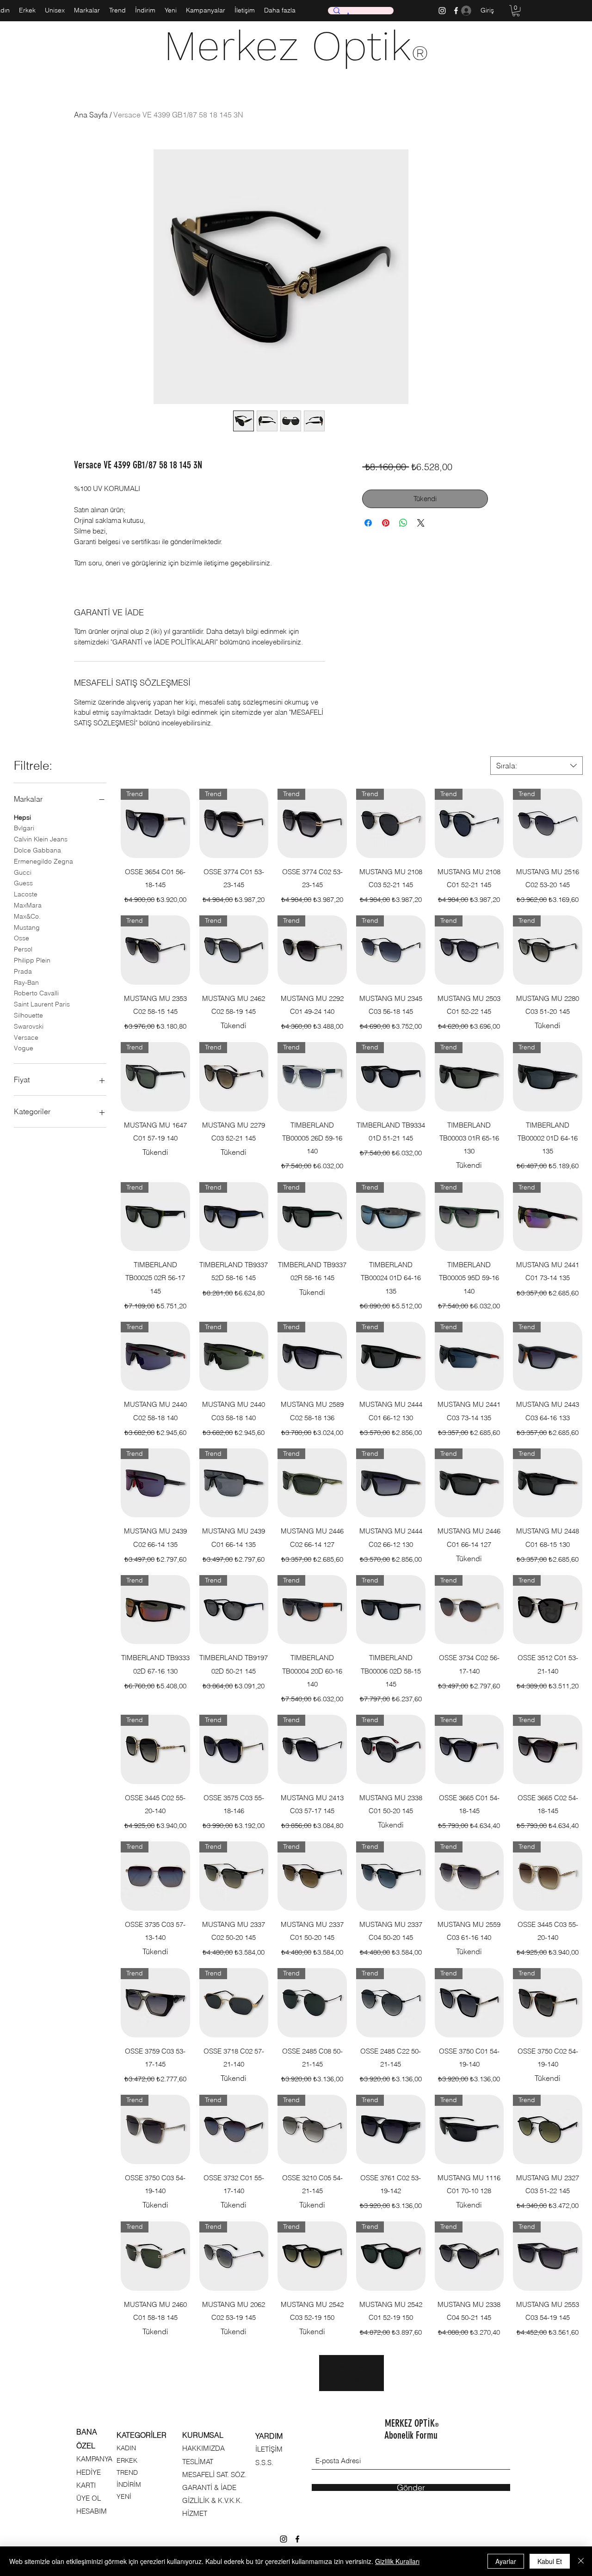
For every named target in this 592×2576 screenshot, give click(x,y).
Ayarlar (506, 2561)
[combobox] (536, 766)
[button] (516, 11)
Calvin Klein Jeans (41, 839)
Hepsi (22, 817)
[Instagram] (442, 11)
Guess (23, 883)
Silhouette (28, 1015)
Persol (23, 949)
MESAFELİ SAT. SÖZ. (214, 2475)
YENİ (124, 2496)
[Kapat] (581, 2561)
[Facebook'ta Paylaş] (368, 523)
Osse (22, 938)
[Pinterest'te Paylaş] (386, 523)
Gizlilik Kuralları (397, 2561)
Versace (26, 1037)
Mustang (27, 927)
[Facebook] (297, 2539)
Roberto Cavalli (36, 993)
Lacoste (26, 894)
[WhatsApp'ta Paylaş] (403, 523)
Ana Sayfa (91, 115)
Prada (23, 971)
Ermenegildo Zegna (43, 861)
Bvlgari (24, 828)
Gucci (23, 872)
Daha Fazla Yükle (351, 2373)
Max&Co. (27, 916)
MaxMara (28, 905)
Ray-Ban (26, 982)
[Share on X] (421, 523)
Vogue (24, 1048)
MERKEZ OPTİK (412, 2423)
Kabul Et (550, 2561)
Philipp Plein (32, 960)
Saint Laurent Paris (42, 1004)
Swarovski (29, 1026)
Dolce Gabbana (37, 850)
